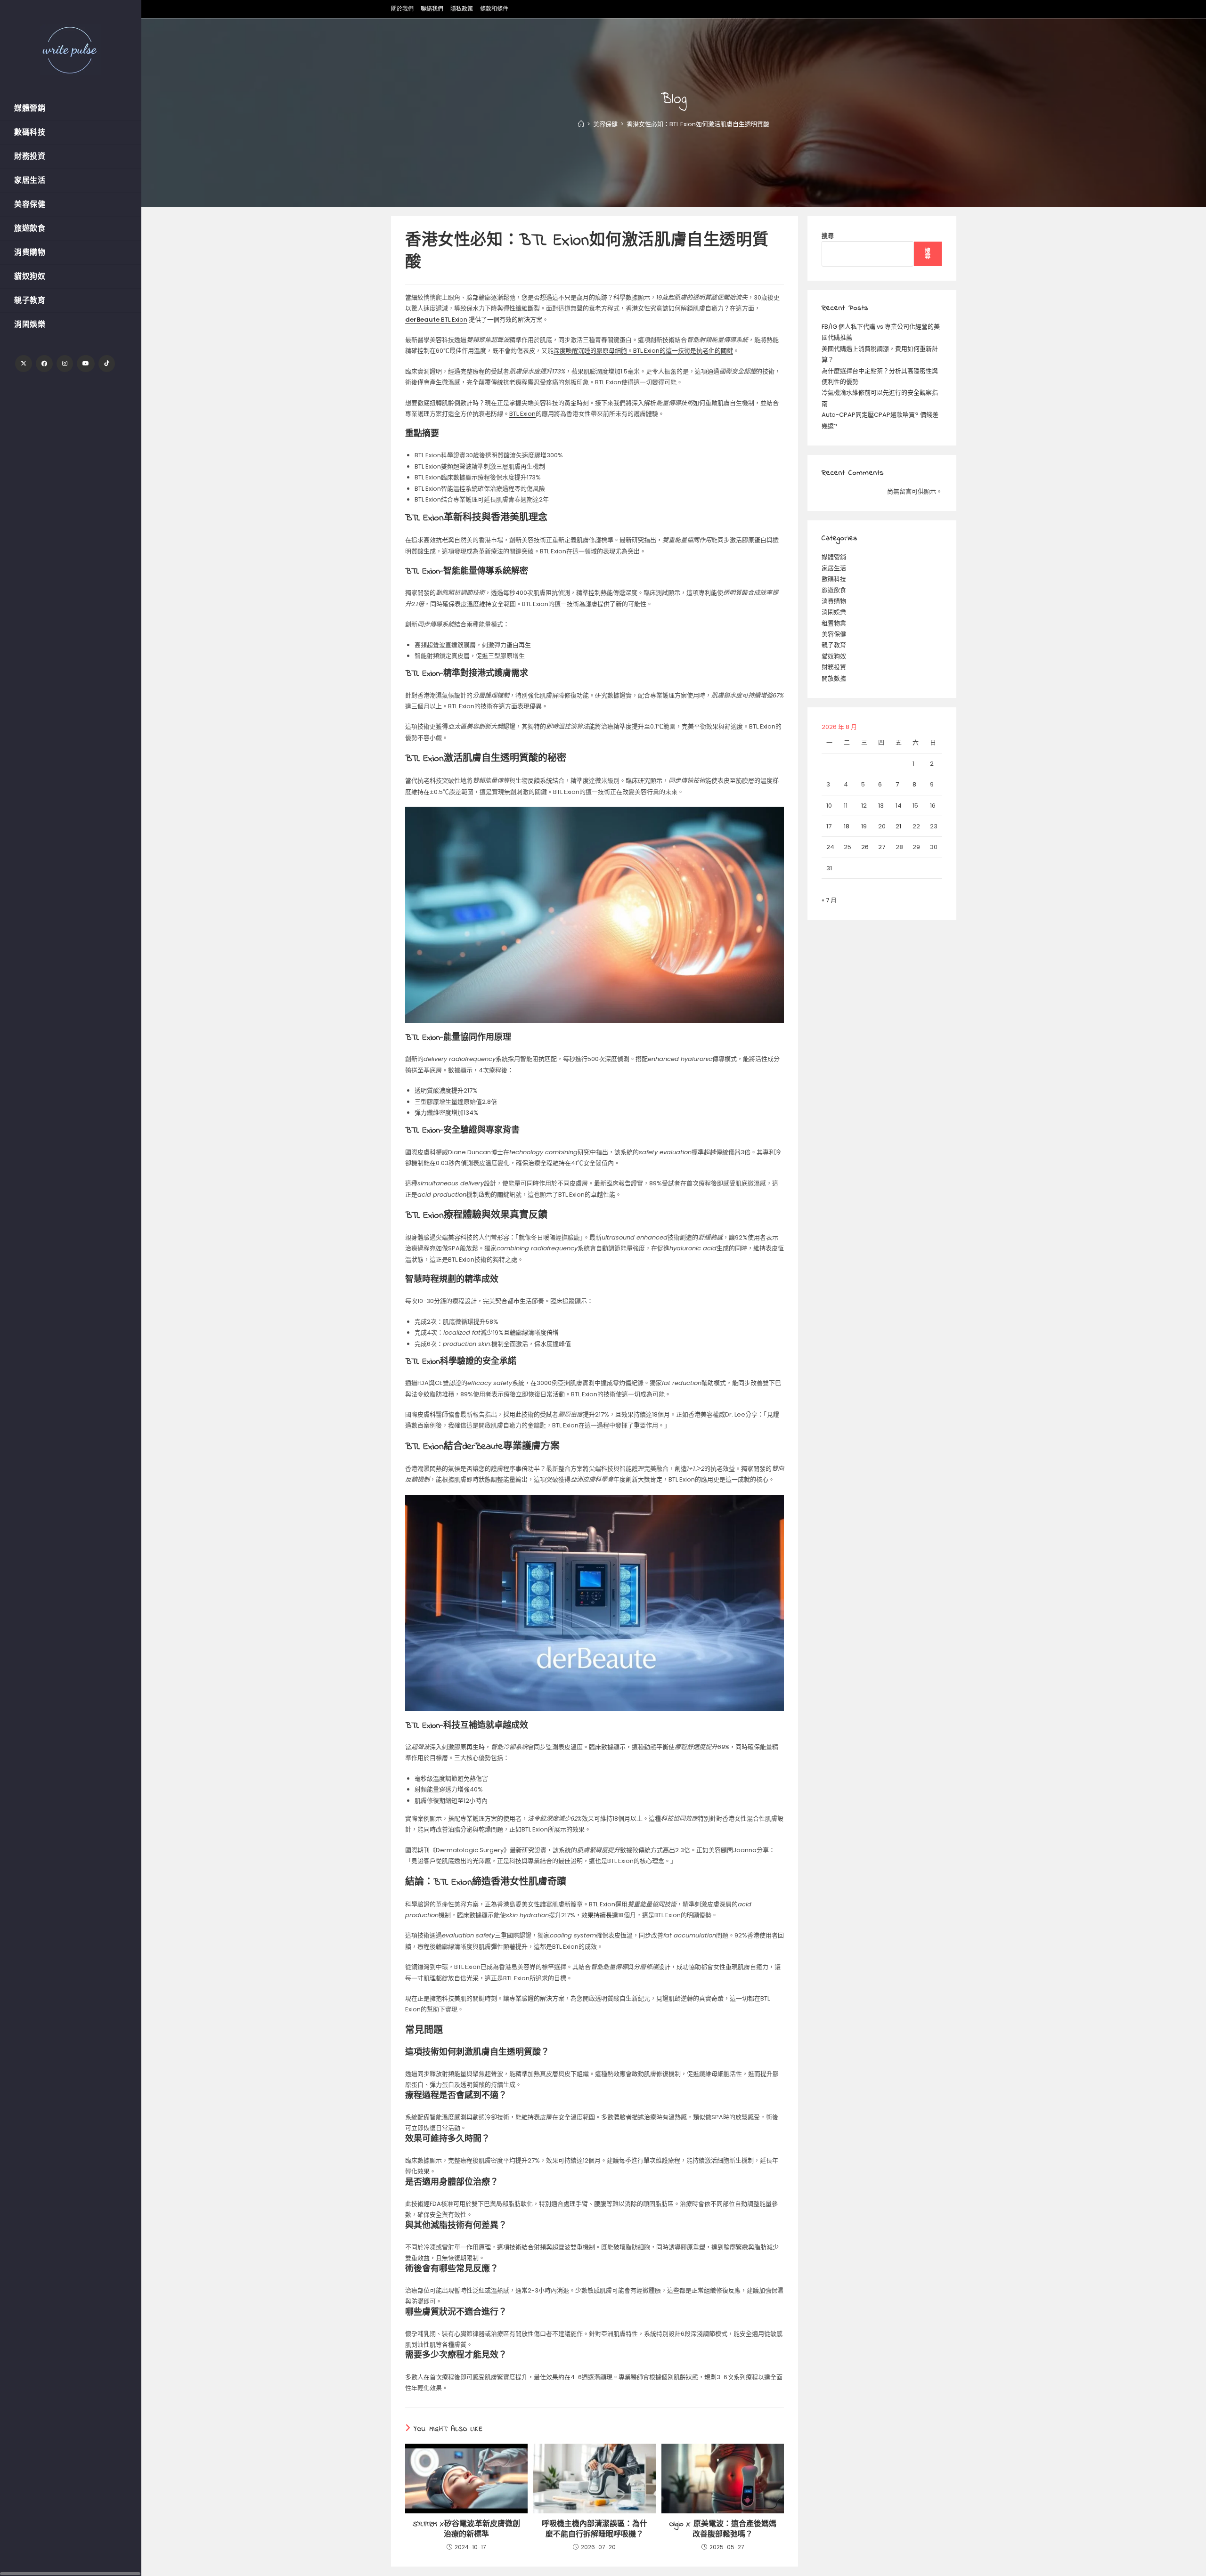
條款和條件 (494, 9)
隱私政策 (462, 9)
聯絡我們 (432, 9)
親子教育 (834, 645)
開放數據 (834, 678)
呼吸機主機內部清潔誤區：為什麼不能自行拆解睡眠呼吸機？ (595, 2530)
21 (898, 826)
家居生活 (834, 568)
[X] (24, 364)
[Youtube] (86, 364)
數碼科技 (834, 579)
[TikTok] (107, 364)
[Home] (581, 124)
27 (882, 847)
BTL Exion (436, 320)
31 (829, 868)
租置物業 (834, 623)
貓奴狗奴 (834, 656)
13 (881, 806)
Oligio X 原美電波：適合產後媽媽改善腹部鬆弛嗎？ (723, 2530)
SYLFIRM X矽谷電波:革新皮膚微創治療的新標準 (466, 2530)
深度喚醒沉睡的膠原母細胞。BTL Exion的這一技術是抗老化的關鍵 (643, 351)
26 (865, 847)
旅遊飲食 (834, 590)
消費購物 (834, 601)
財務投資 (834, 667)
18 (847, 826)
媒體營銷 (834, 557)
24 (830, 847)
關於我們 (402, 9)
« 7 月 (829, 900)
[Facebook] (44, 364)
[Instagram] (65, 364)
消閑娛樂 (834, 612)
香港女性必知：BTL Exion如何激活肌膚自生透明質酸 (698, 124)
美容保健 (834, 634)
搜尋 (828, 236)
